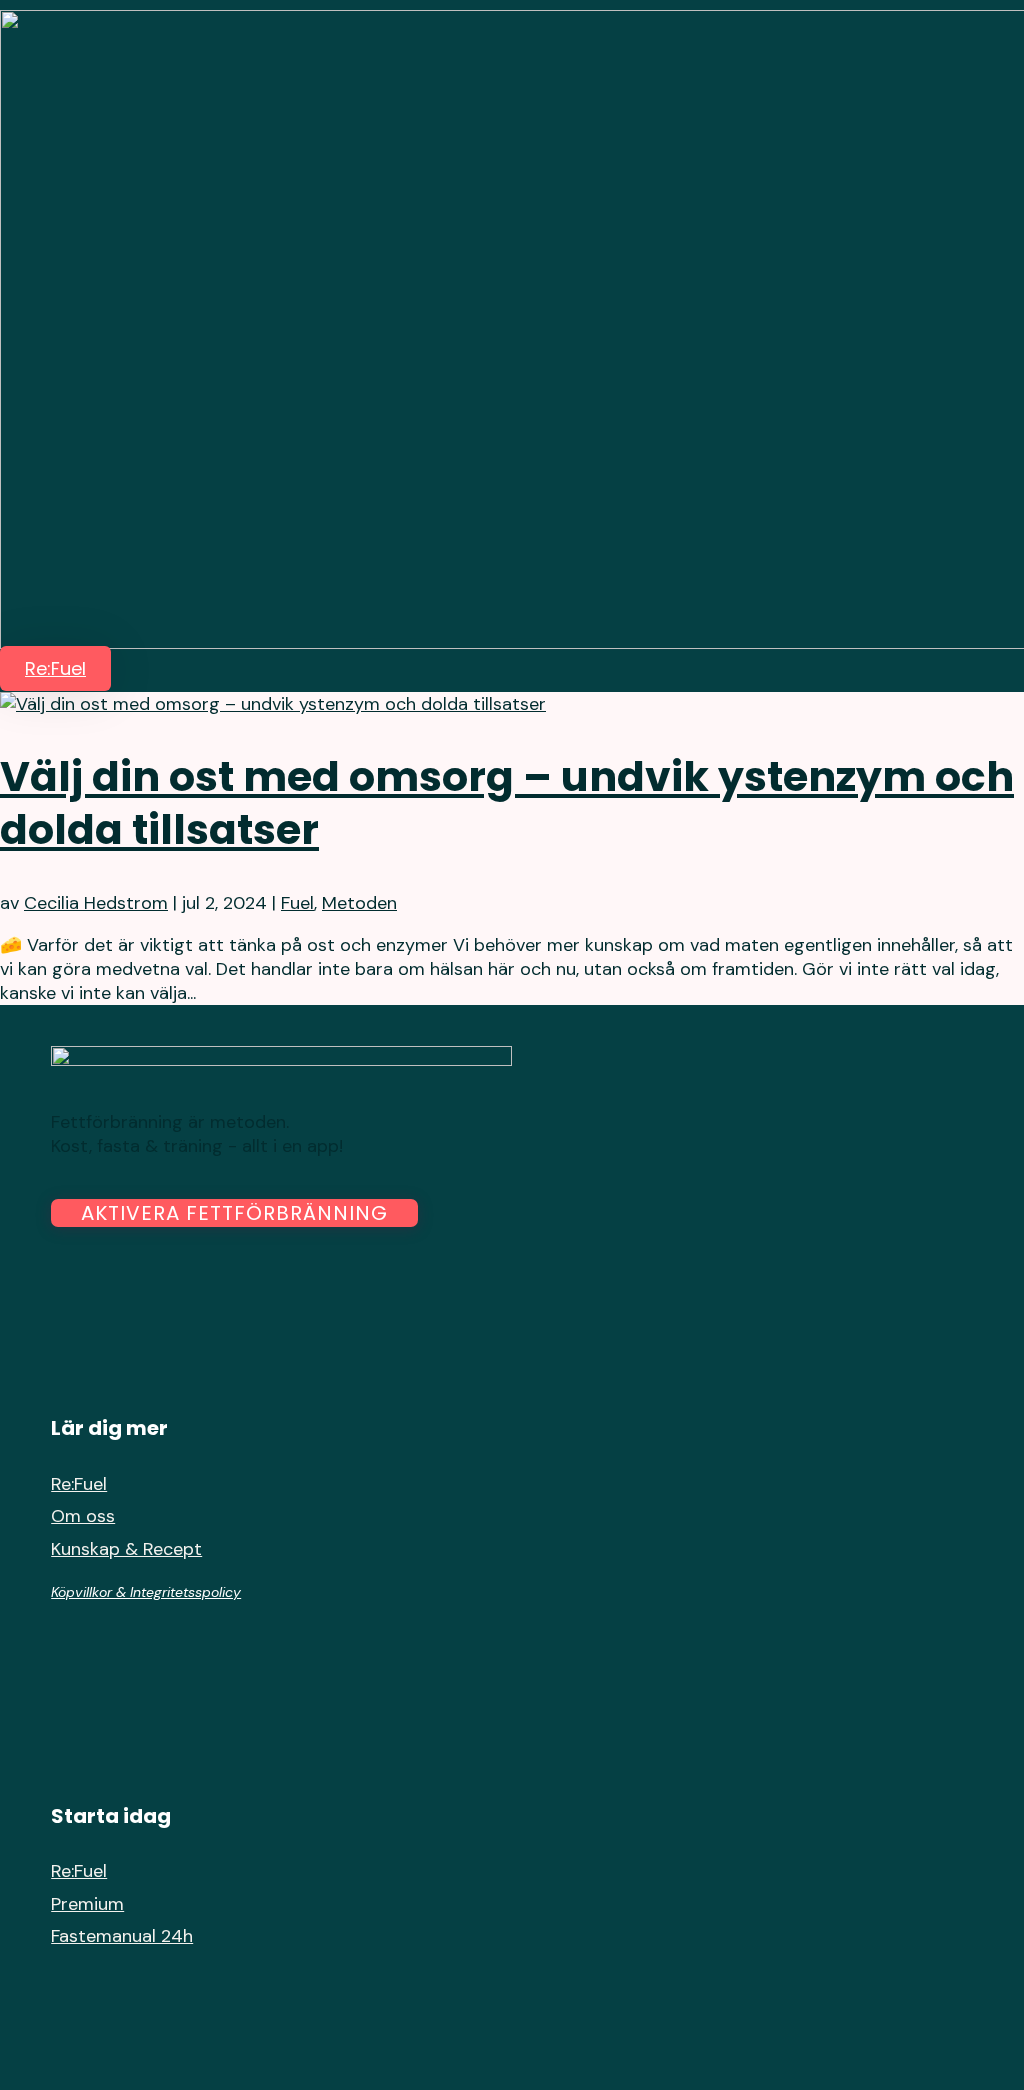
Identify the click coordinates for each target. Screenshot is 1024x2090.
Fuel (297, 903)
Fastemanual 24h (122, 1936)
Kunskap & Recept (126, 1549)
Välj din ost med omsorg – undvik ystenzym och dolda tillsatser (507, 803)
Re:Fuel (55, 668)
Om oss (83, 1516)
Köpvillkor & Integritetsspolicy (146, 1592)
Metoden (359, 903)
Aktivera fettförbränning (234, 1213)
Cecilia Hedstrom (96, 903)
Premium (87, 1904)
